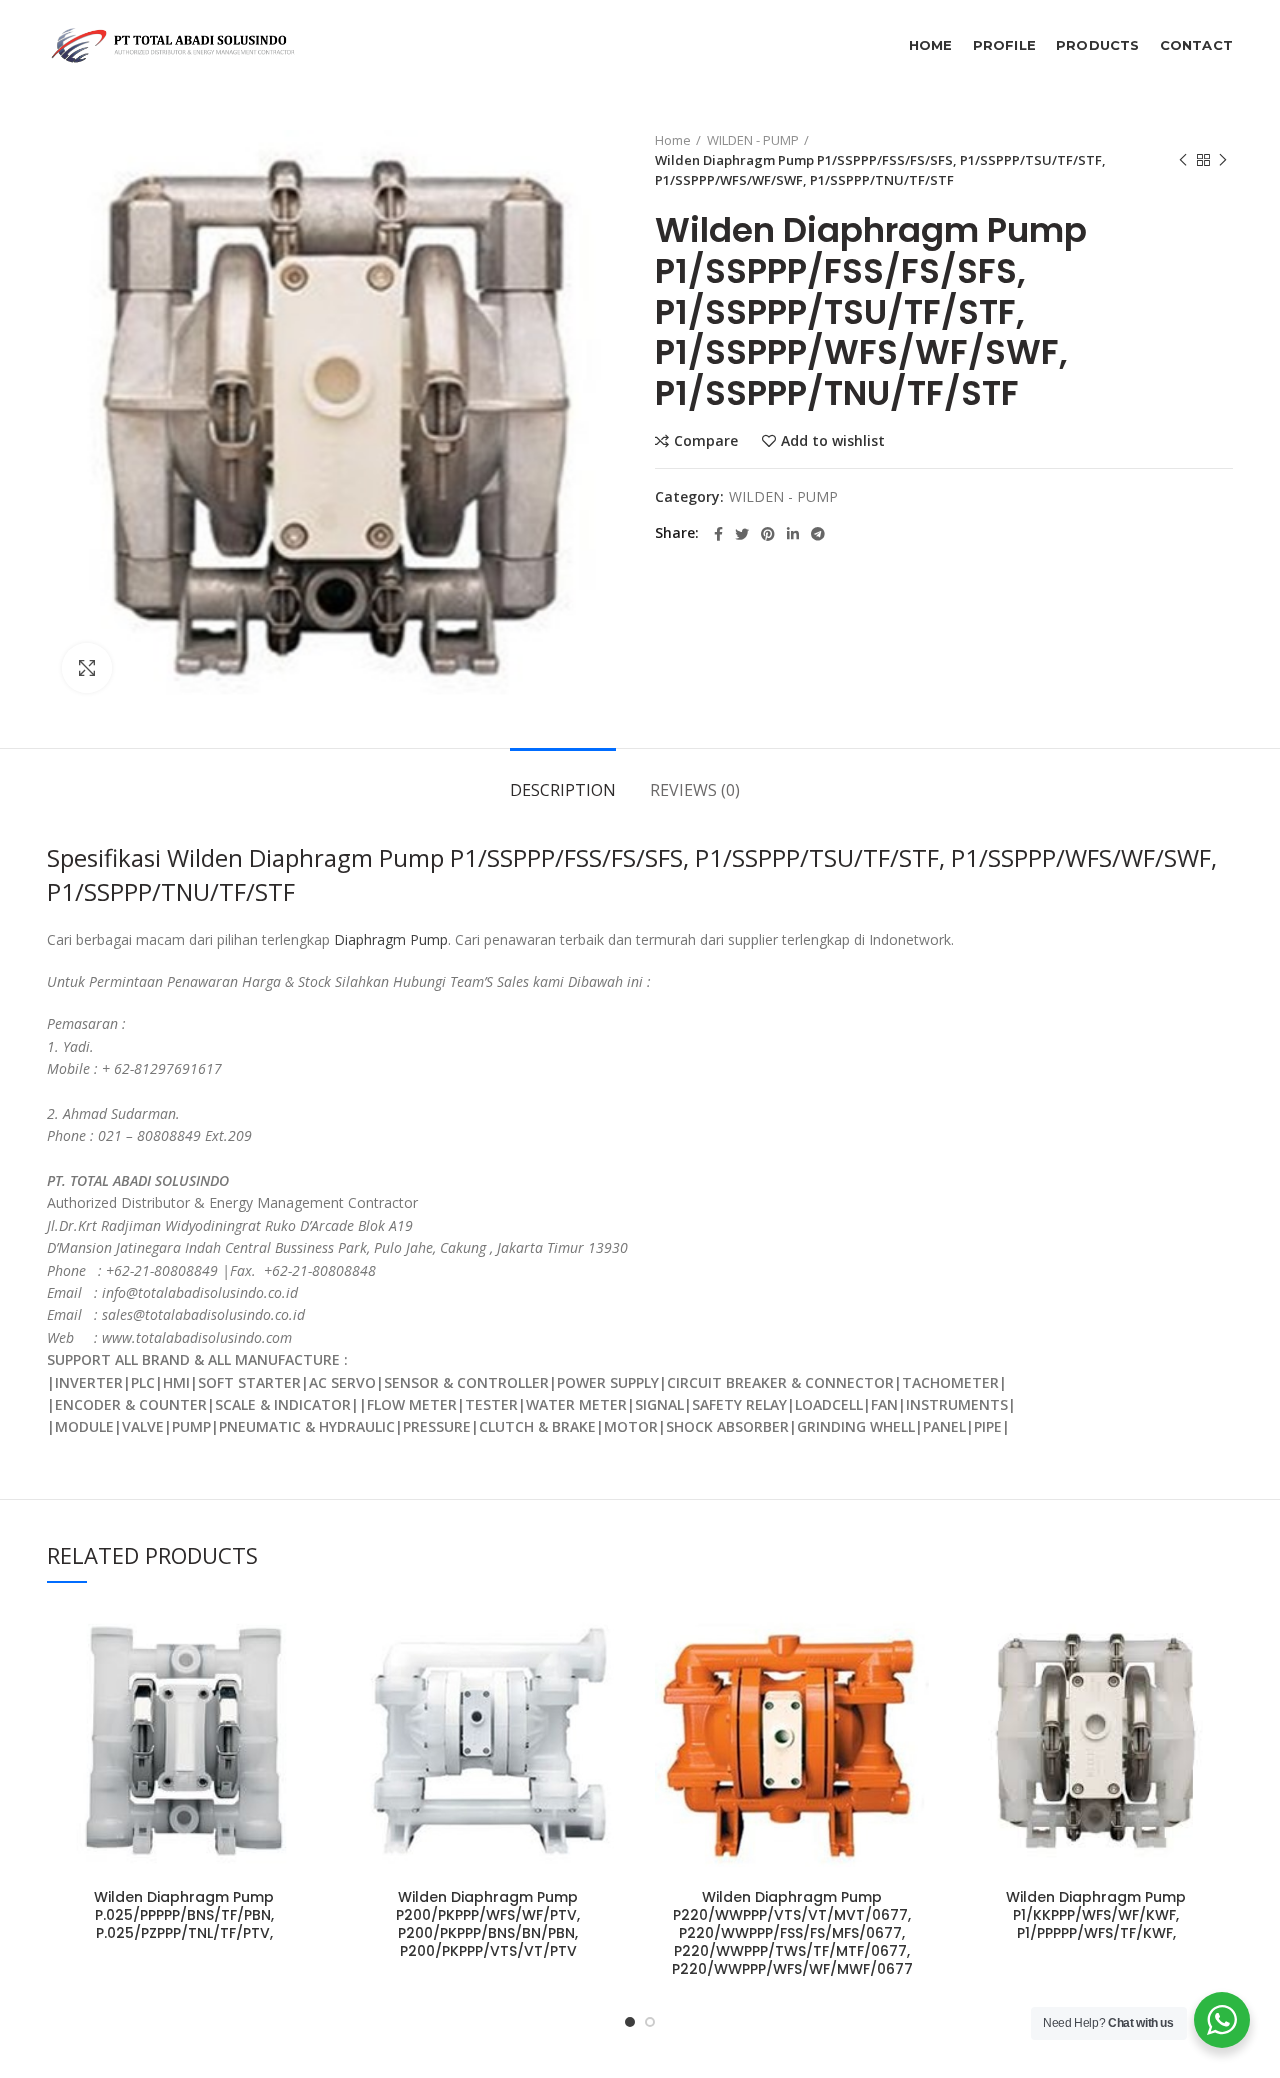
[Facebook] (718, 534)
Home (673, 140)
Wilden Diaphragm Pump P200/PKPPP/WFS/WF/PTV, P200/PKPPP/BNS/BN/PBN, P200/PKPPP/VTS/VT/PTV (488, 1924)
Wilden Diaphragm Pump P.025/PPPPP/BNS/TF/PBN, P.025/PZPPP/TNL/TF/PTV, (184, 1915)
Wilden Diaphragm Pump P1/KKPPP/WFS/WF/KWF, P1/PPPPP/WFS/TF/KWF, (1096, 1915)
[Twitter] (742, 534)
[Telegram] (818, 534)
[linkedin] (793, 534)
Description (563, 790)
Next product (1223, 160)
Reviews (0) (695, 790)
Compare (706, 441)
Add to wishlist (833, 441)
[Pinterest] (768, 534)
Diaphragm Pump (391, 939)
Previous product (1183, 160)
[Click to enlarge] (87, 668)
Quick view (306, 1726)
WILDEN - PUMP (753, 140)
